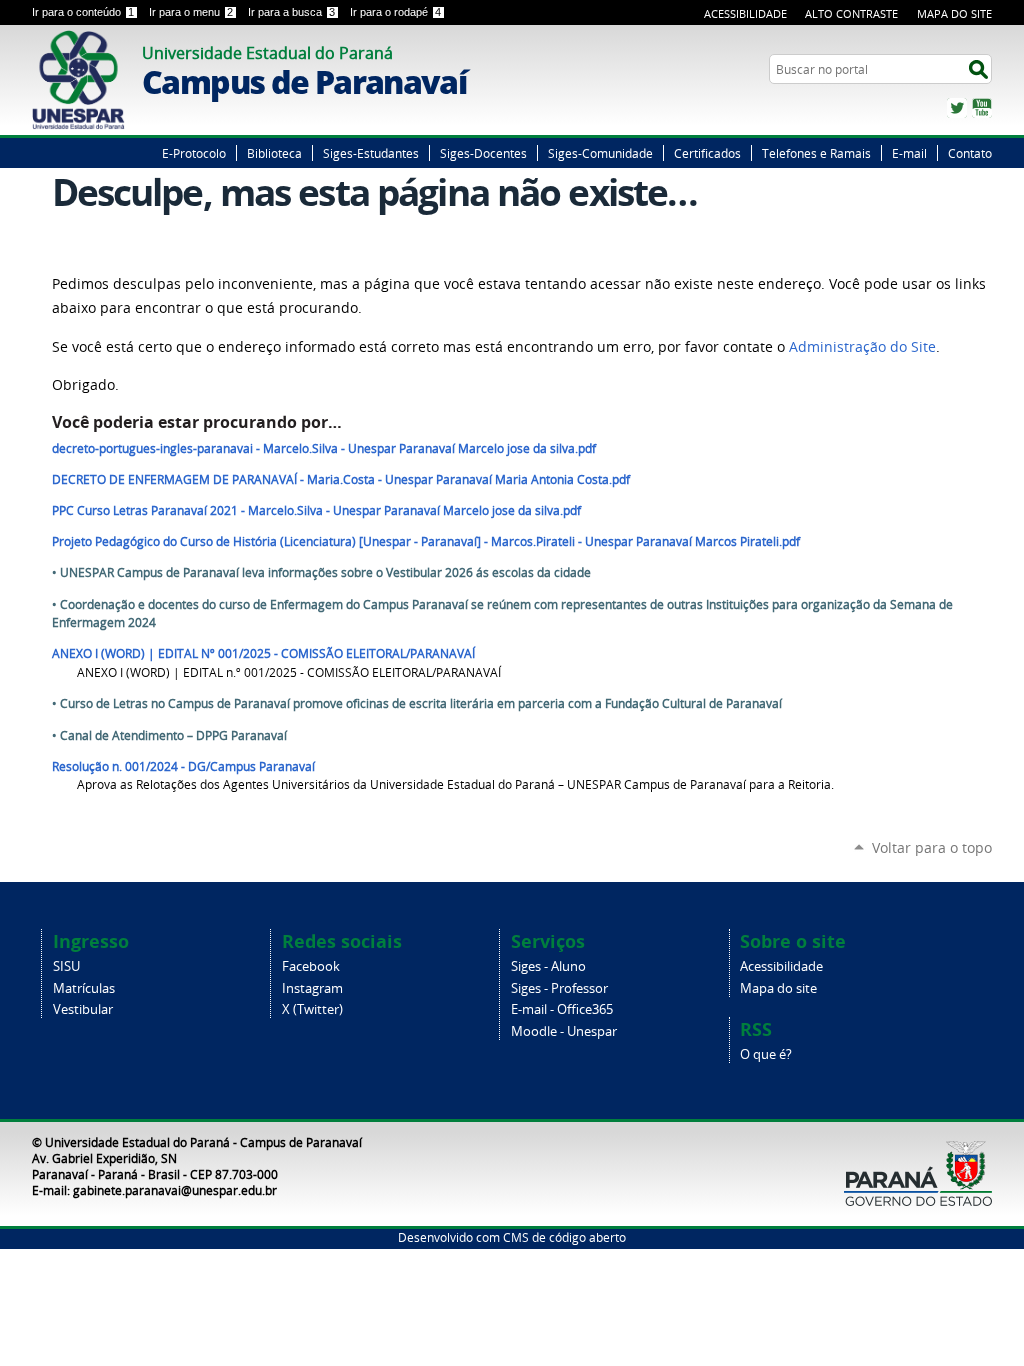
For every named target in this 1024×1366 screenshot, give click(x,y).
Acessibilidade (745, 13)
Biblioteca (274, 153)
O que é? (766, 1054)
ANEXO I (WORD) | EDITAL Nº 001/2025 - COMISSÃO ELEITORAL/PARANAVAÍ (263, 653)
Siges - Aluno (548, 966)
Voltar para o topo (932, 847)
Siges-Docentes (483, 153)
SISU (66, 966)
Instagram (312, 988)
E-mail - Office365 (562, 1009)
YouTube (982, 108)
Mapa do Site (954, 13)
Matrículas (84, 988)
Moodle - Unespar (564, 1031)
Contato (970, 153)
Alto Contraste (851, 13)
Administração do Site (862, 347)
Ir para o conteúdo (83, 12)
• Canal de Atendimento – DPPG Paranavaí (169, 735)
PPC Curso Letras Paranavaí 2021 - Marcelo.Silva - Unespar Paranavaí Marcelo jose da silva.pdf (316, 510)
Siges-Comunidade (600, 153)
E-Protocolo (194, 153)
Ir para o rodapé (395, 12)
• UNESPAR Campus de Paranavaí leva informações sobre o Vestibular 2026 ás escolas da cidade (321, 572)
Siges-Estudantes (371, 153)
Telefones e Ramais (816, 153)
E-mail (909, 153)
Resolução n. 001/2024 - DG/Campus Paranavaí (183, 766)
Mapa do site (778, 988)
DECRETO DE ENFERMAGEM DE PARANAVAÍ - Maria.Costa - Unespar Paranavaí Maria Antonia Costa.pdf (341, 479)
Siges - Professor (559, 988)
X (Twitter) (312, 1009)
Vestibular (83, 1009)
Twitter (957, 108)
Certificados (707, 153)
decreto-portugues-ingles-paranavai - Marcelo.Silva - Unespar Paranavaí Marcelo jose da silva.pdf (324, 448)
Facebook (311, 966)
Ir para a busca (291, 12)
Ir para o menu (191, 12)
